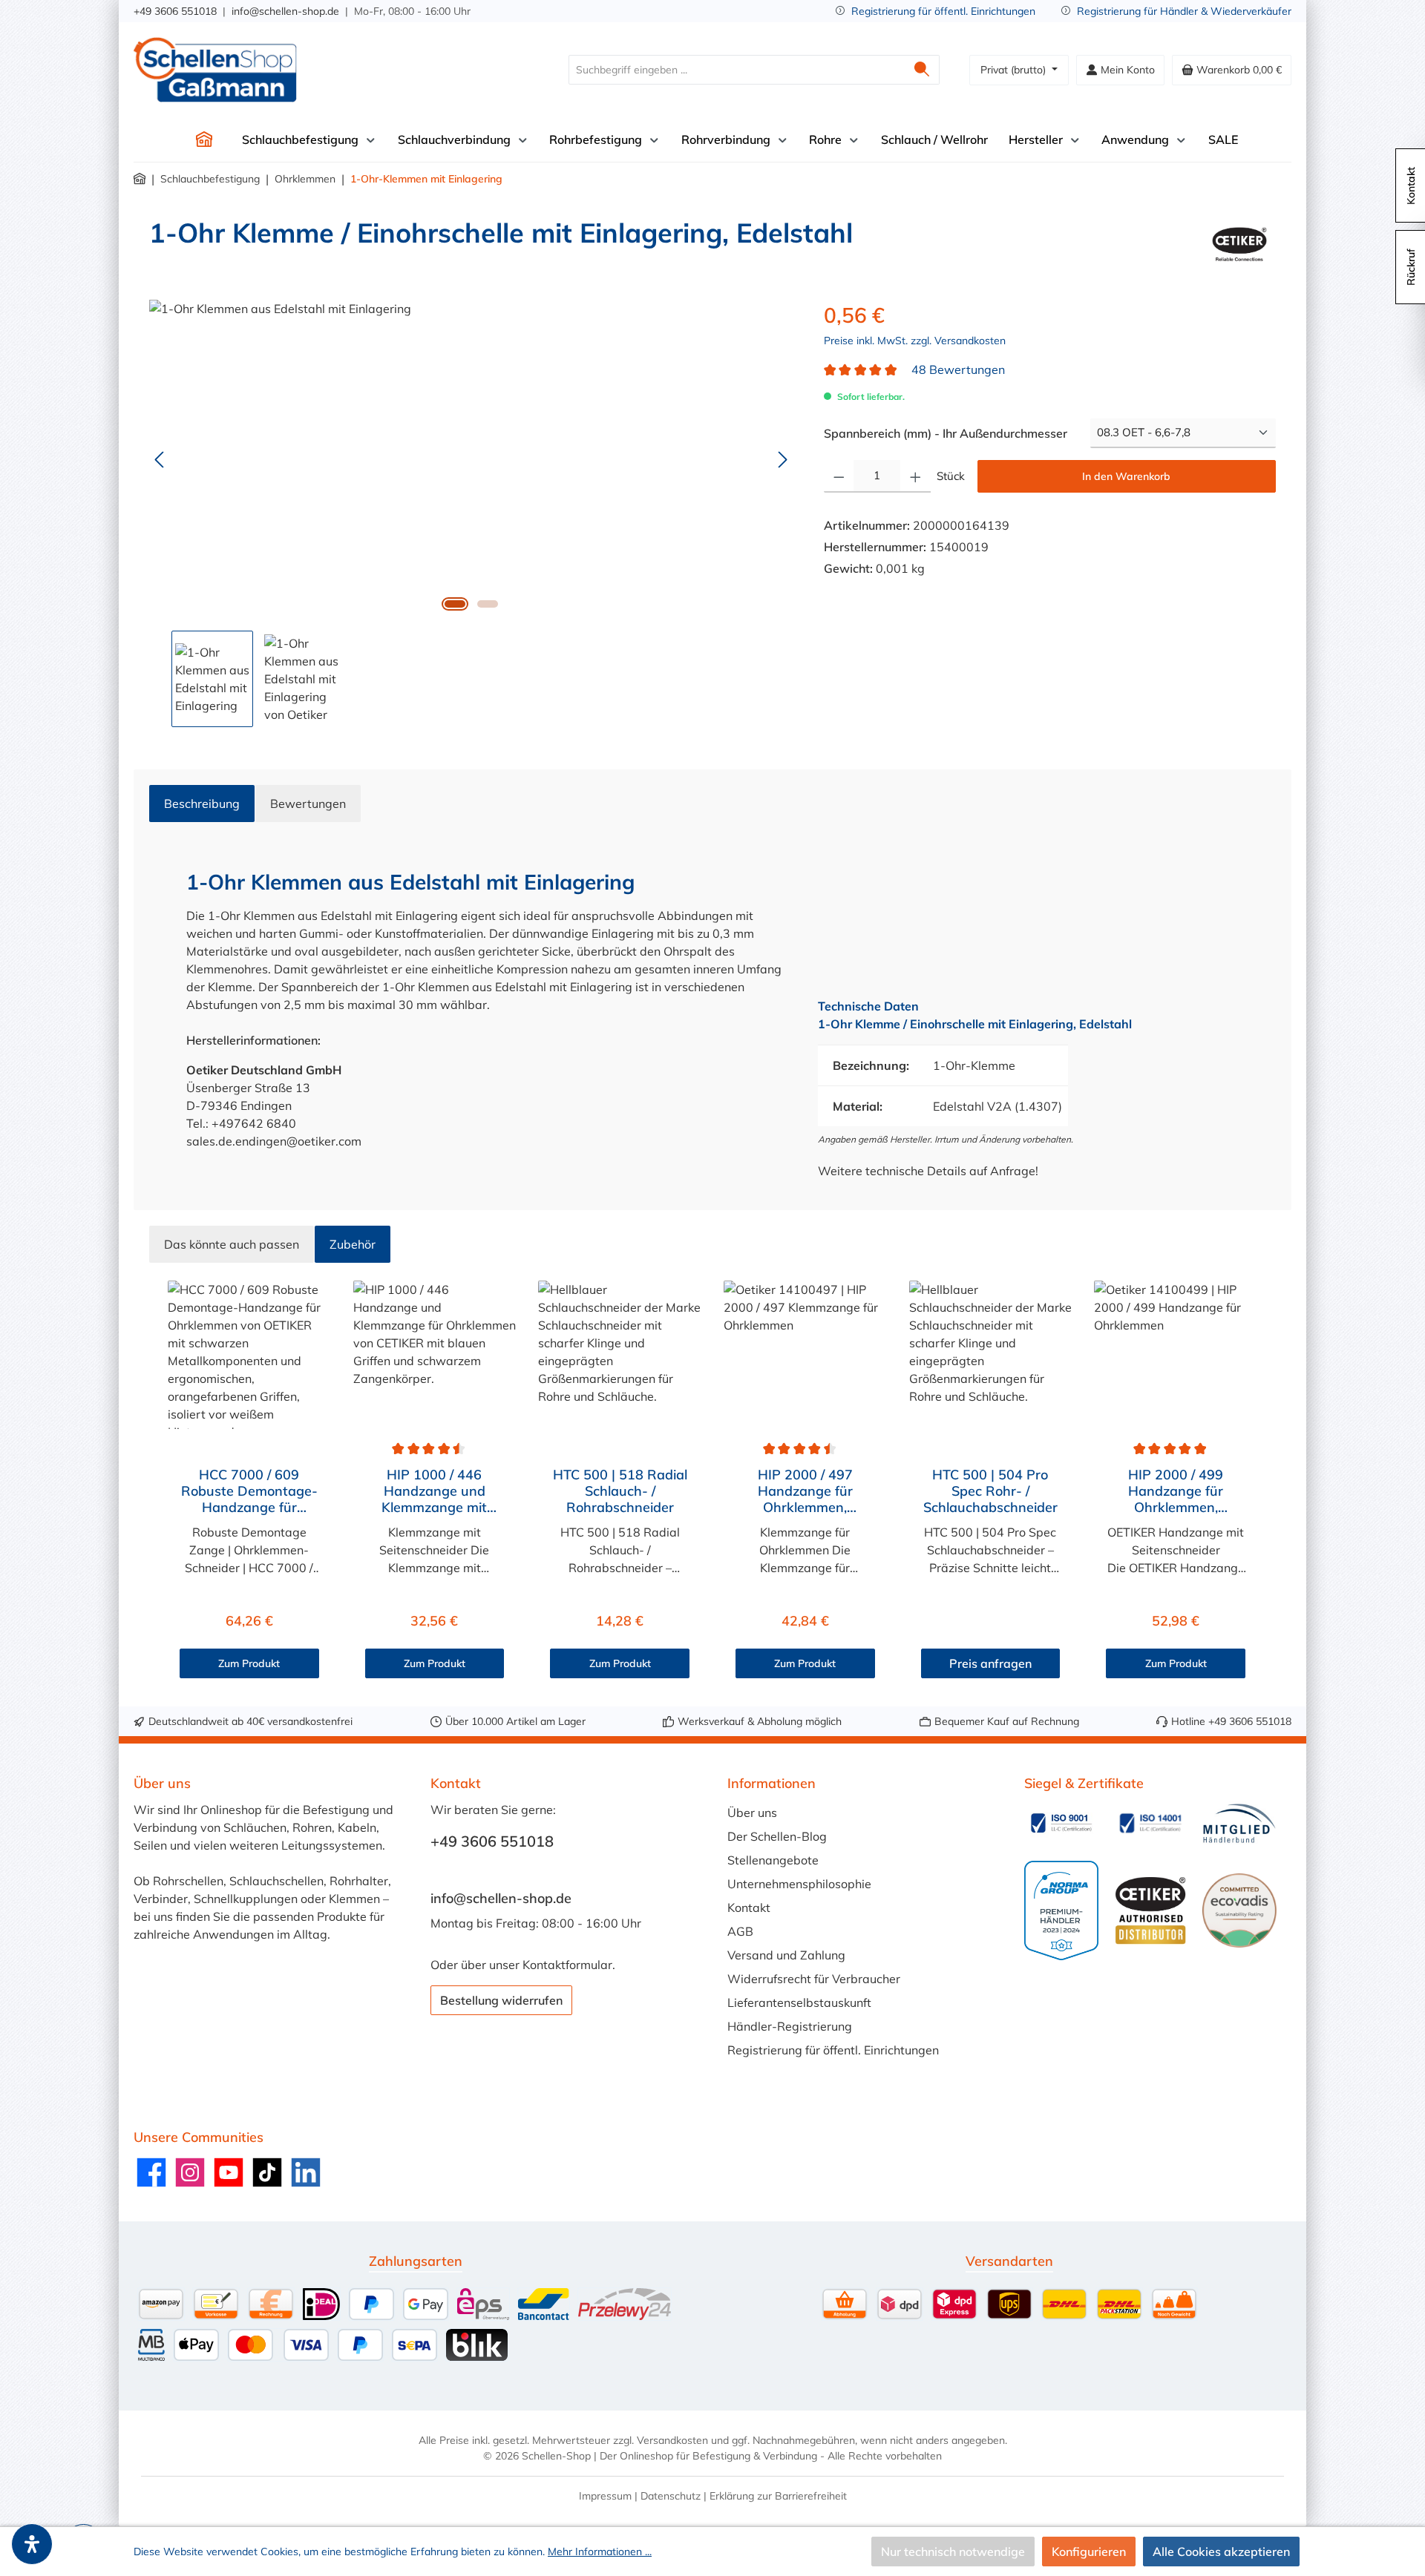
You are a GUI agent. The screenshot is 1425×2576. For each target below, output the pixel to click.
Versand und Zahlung (786, 1955)
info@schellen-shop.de (285, 11)
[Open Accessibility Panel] (32, 2544)
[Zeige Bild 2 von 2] (488, 604)
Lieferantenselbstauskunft (799, 2002)
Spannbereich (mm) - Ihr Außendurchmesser (946, 433)
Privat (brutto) (1015, 70)
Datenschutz (671, 2496)
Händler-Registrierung (790, 2026)
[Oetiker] (1239, 244)
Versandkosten (672, 2440)
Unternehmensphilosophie (799, 1884)
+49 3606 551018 (175, 11)
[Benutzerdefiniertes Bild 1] (1061, 1823)
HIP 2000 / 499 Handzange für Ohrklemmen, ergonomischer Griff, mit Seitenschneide (1176, 1491)
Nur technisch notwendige (953, 2552)
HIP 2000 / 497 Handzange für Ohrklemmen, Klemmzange (805, 1491)
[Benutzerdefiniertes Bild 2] (1150, 1823)
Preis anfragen (990, 1663)
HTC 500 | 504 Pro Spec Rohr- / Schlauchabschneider (990, 1491)
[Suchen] (922, 70)
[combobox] (737, 70)
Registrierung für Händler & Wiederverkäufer (1184, 11)
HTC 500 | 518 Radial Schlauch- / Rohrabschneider (620, 1491)
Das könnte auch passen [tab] (232, 1244)
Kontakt (749, 1908)
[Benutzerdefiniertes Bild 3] (1239, 1823)
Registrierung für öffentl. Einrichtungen (943, 11)
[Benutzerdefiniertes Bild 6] (1239, 1910)
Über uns (752, 1813)
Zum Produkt (249, 1663)
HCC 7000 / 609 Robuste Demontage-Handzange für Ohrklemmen (249, 1491)
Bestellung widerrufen (501, 2000)
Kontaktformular (567, 1965)
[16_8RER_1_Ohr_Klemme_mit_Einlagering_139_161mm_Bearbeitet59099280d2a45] (471, 459)
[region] (472, 513)
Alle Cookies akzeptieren (1221, 2552)
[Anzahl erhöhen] (915, 476)
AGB (740, 1931)
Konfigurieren (1089, 2552)
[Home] (204, 139)
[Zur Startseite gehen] (215, 70)
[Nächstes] (782, 460)
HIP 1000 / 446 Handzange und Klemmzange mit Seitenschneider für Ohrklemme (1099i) (434, 1491)
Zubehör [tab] (353, 1244)
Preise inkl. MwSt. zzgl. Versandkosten (915, 341)
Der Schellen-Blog (777, 1836)
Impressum (605, 2496)
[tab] (202, 804)
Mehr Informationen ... (600, 2552)
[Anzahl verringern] (839, 476)
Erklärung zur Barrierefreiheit (778, 2496)
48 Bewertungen (958, 369)
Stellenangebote (773, 1860)
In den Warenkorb (1126, 476)
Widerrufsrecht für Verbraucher (814, 1979)
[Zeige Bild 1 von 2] (455, 604)
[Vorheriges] (160, 460)
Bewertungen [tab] (308, 804)
